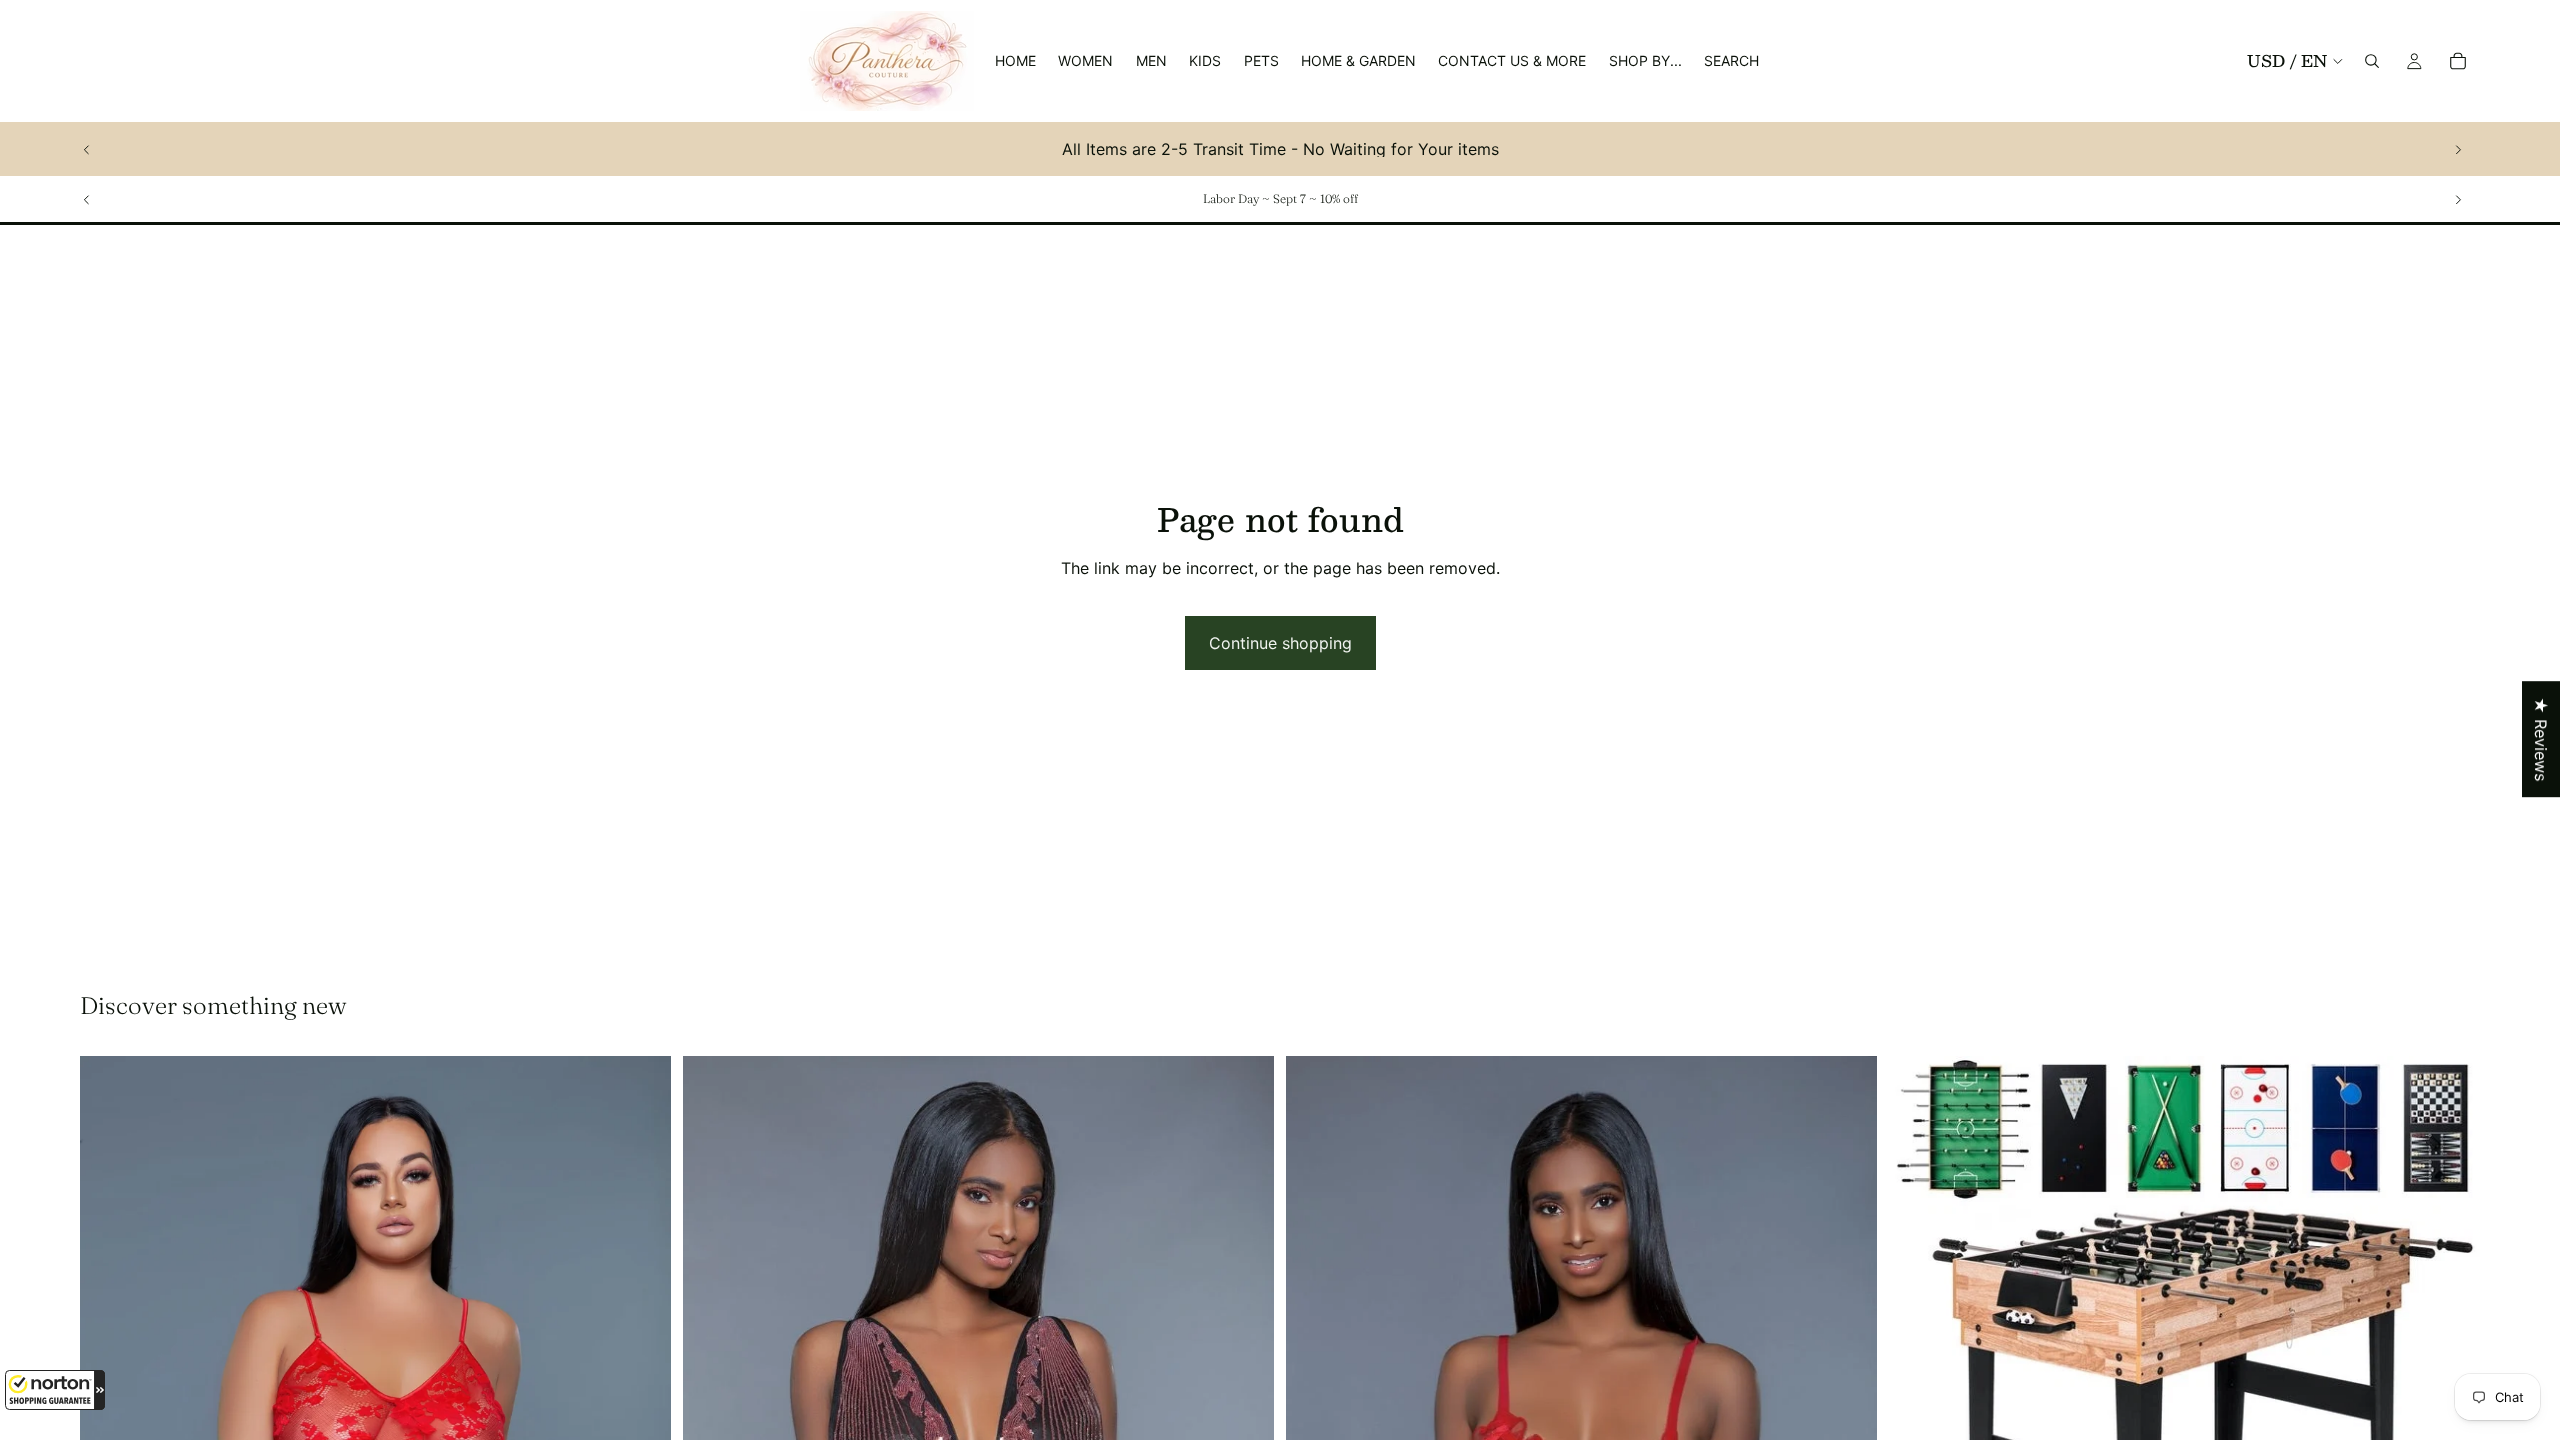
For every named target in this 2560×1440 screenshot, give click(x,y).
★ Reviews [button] (2541, 739)
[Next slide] (2458, 149)
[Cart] (2458, 61)
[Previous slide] (87, 149)
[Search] (2372, 61)
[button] (55, 1390)
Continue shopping (1280, 643)
